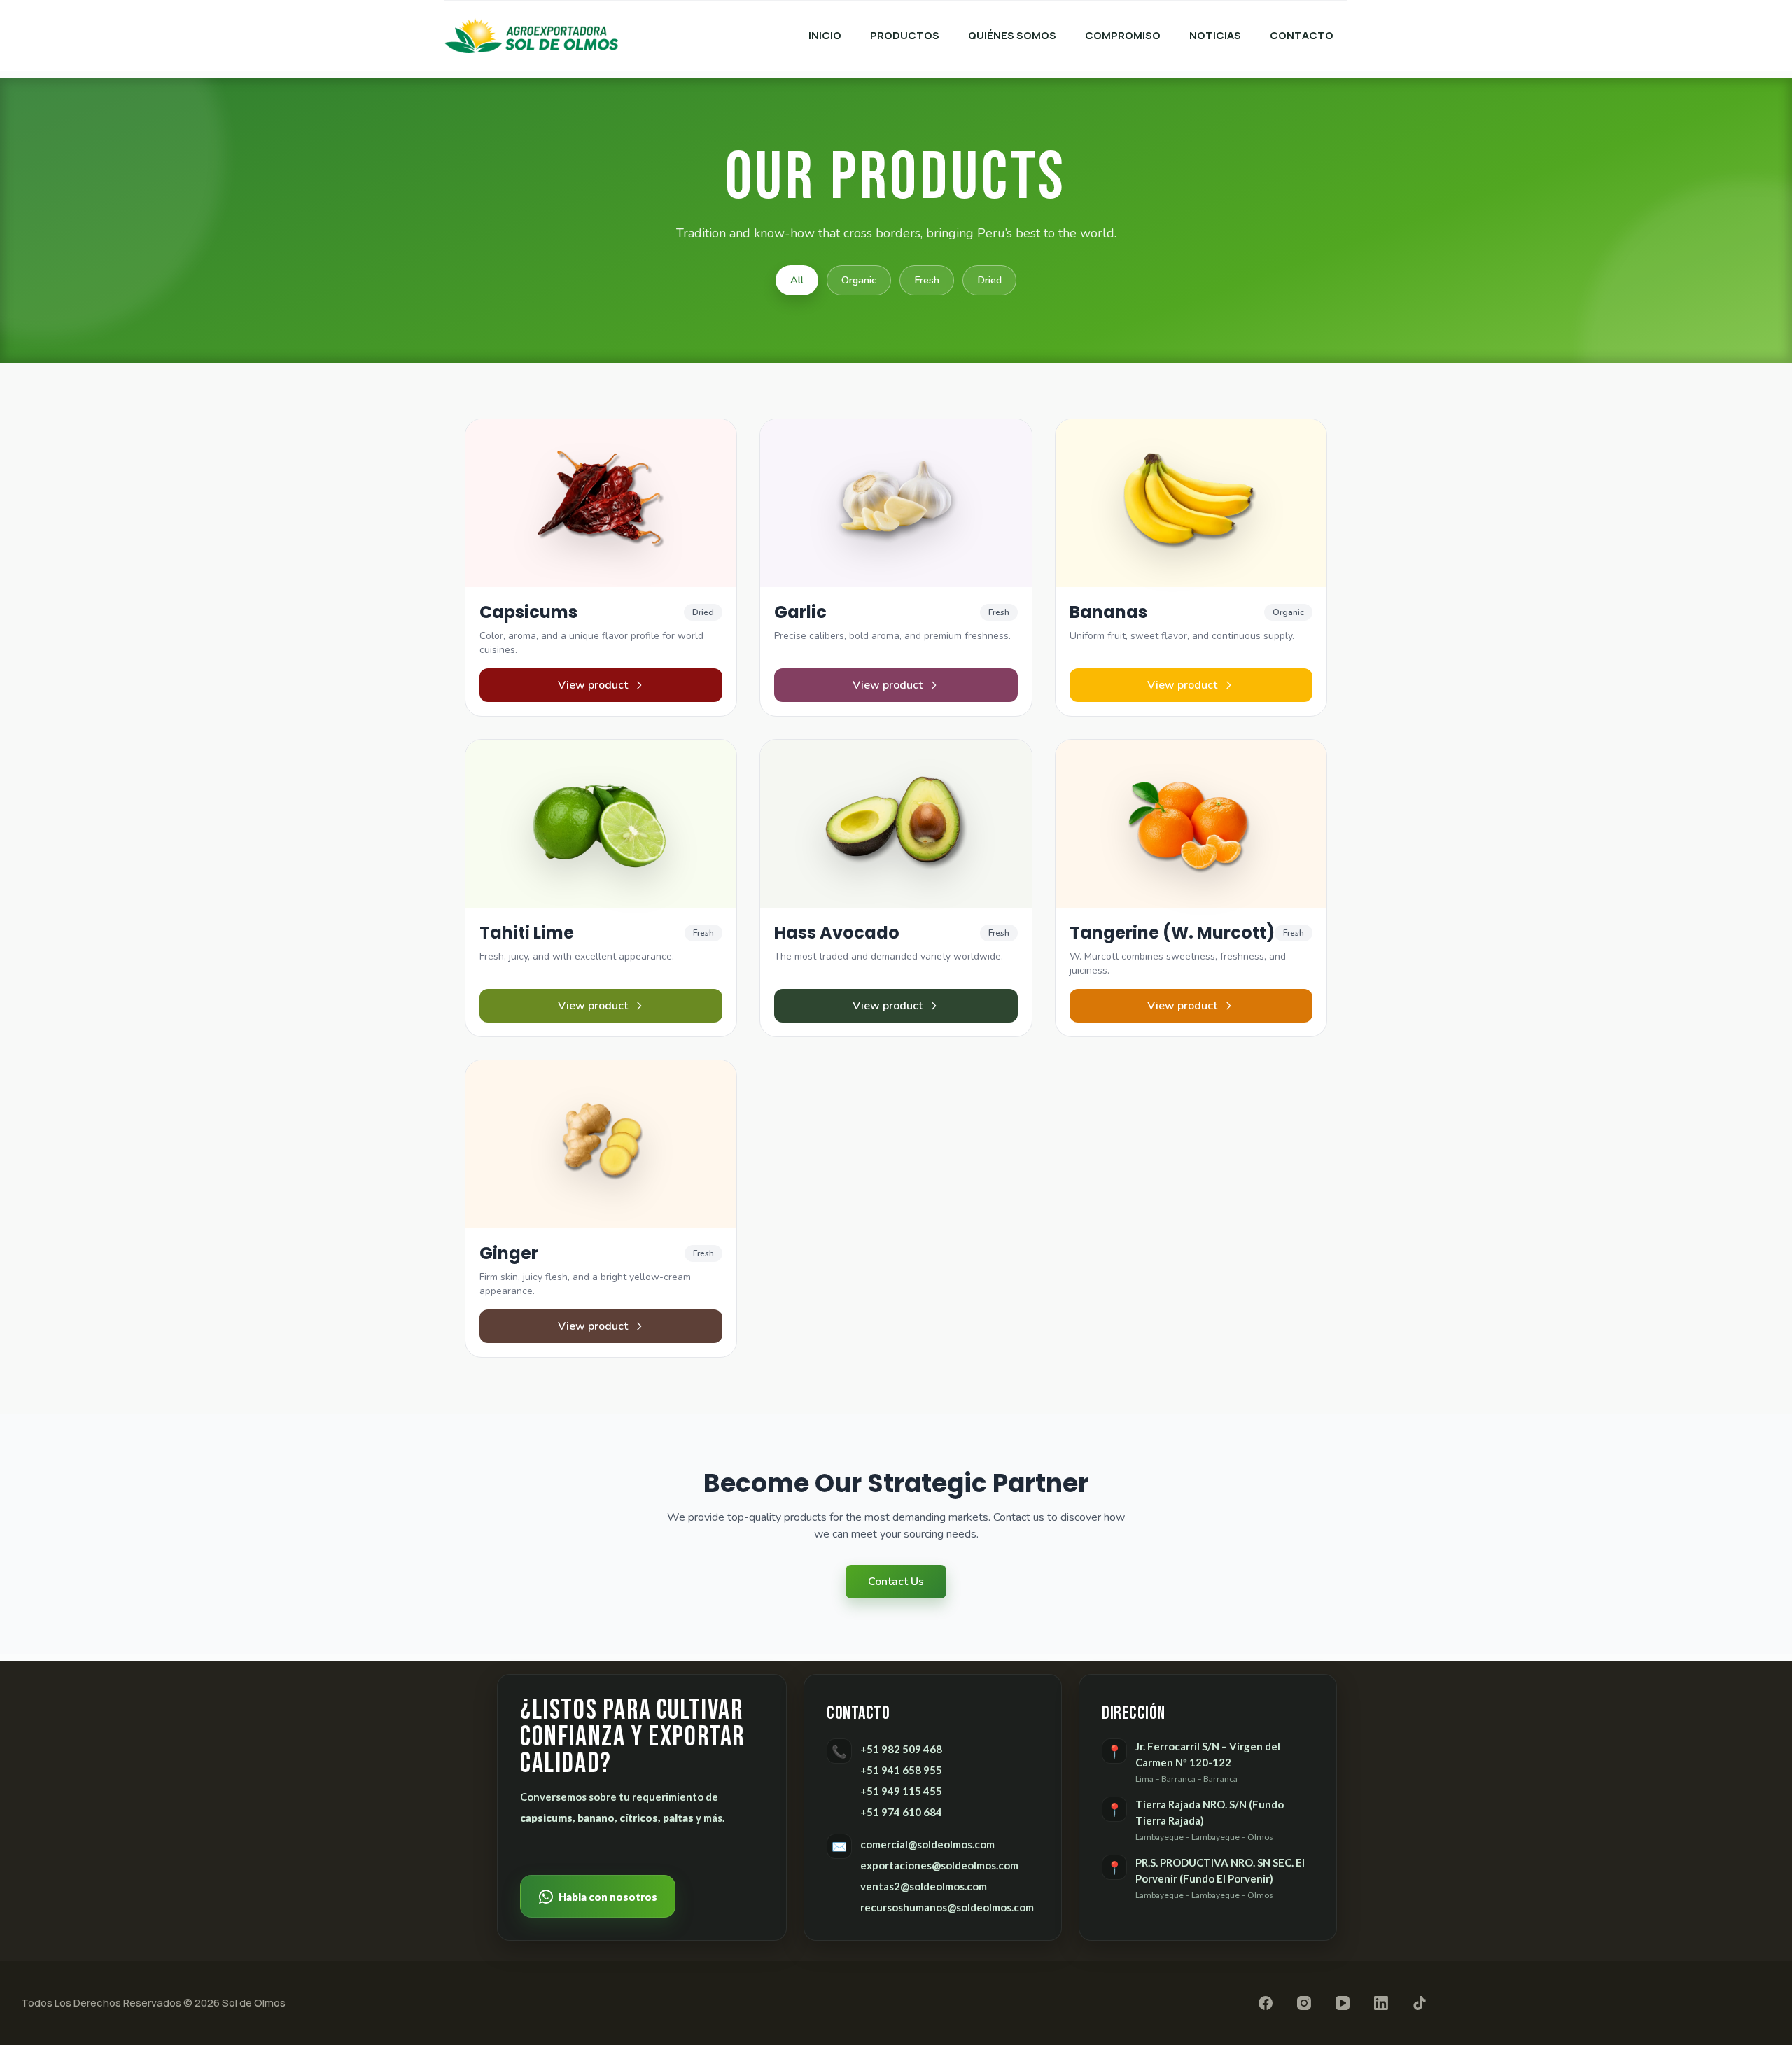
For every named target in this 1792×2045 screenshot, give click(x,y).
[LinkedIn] (1381, 2003)
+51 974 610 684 (901, 1812)
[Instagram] (1304, 2003)
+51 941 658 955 (901, 1770)
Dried (989, 280)
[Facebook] (1266, 2003)
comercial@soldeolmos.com (927, 1844)
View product (593, 685)
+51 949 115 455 (901, 1791)
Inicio (825, 35)
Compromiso (1123, 35)
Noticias (1215, 35)
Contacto (1302, 35)
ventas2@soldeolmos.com (924, 1886)
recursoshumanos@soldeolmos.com (947, 1907)
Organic (859, 280)
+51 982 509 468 (901, 1749)
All (797, 280)
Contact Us (896, 1582)
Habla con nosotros (608, 1897)
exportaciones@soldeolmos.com (939, 1865)
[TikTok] (1420, 2003)
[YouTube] (1343, 2003)
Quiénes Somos (1012, 35)
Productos (905, 35)
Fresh (927, 280)
